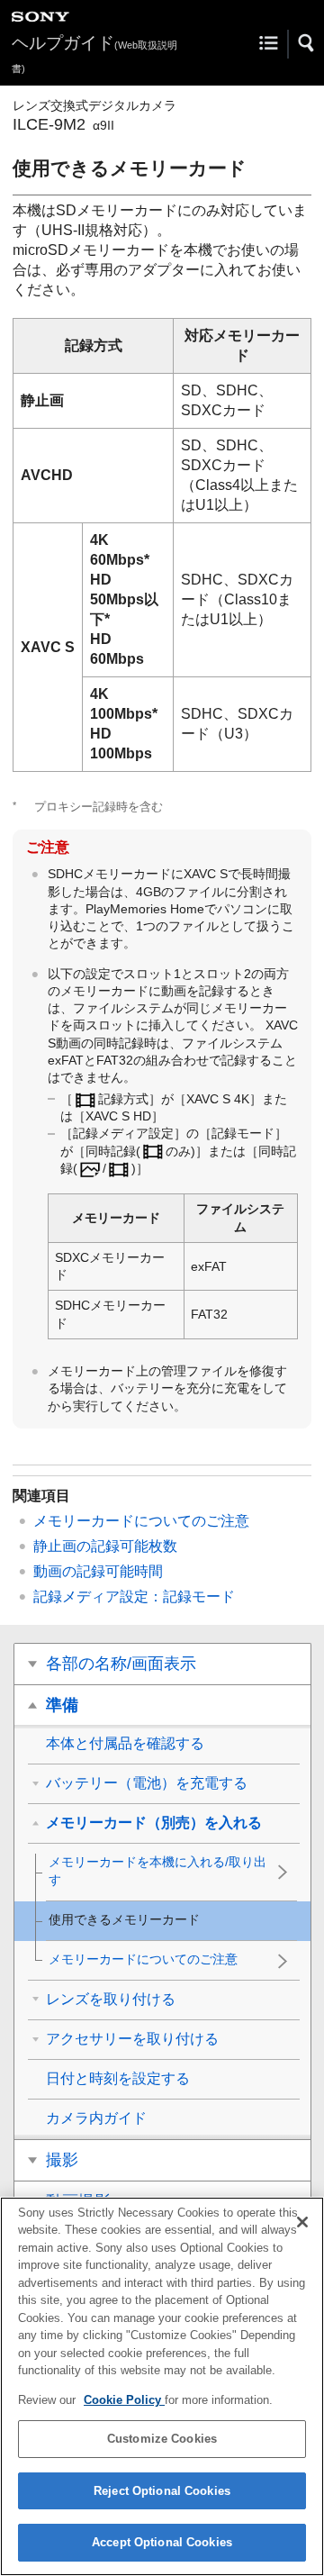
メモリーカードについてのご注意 (141, 1521)
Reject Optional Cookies (162, 2491)
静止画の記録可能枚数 (105, 1546)
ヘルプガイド (94, 54)
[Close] (302, 2222)
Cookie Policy (124, 2400)
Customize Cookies (162, 2439)
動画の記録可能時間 (98, 1571)
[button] (307, 43)
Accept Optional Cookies (162, 2542)
